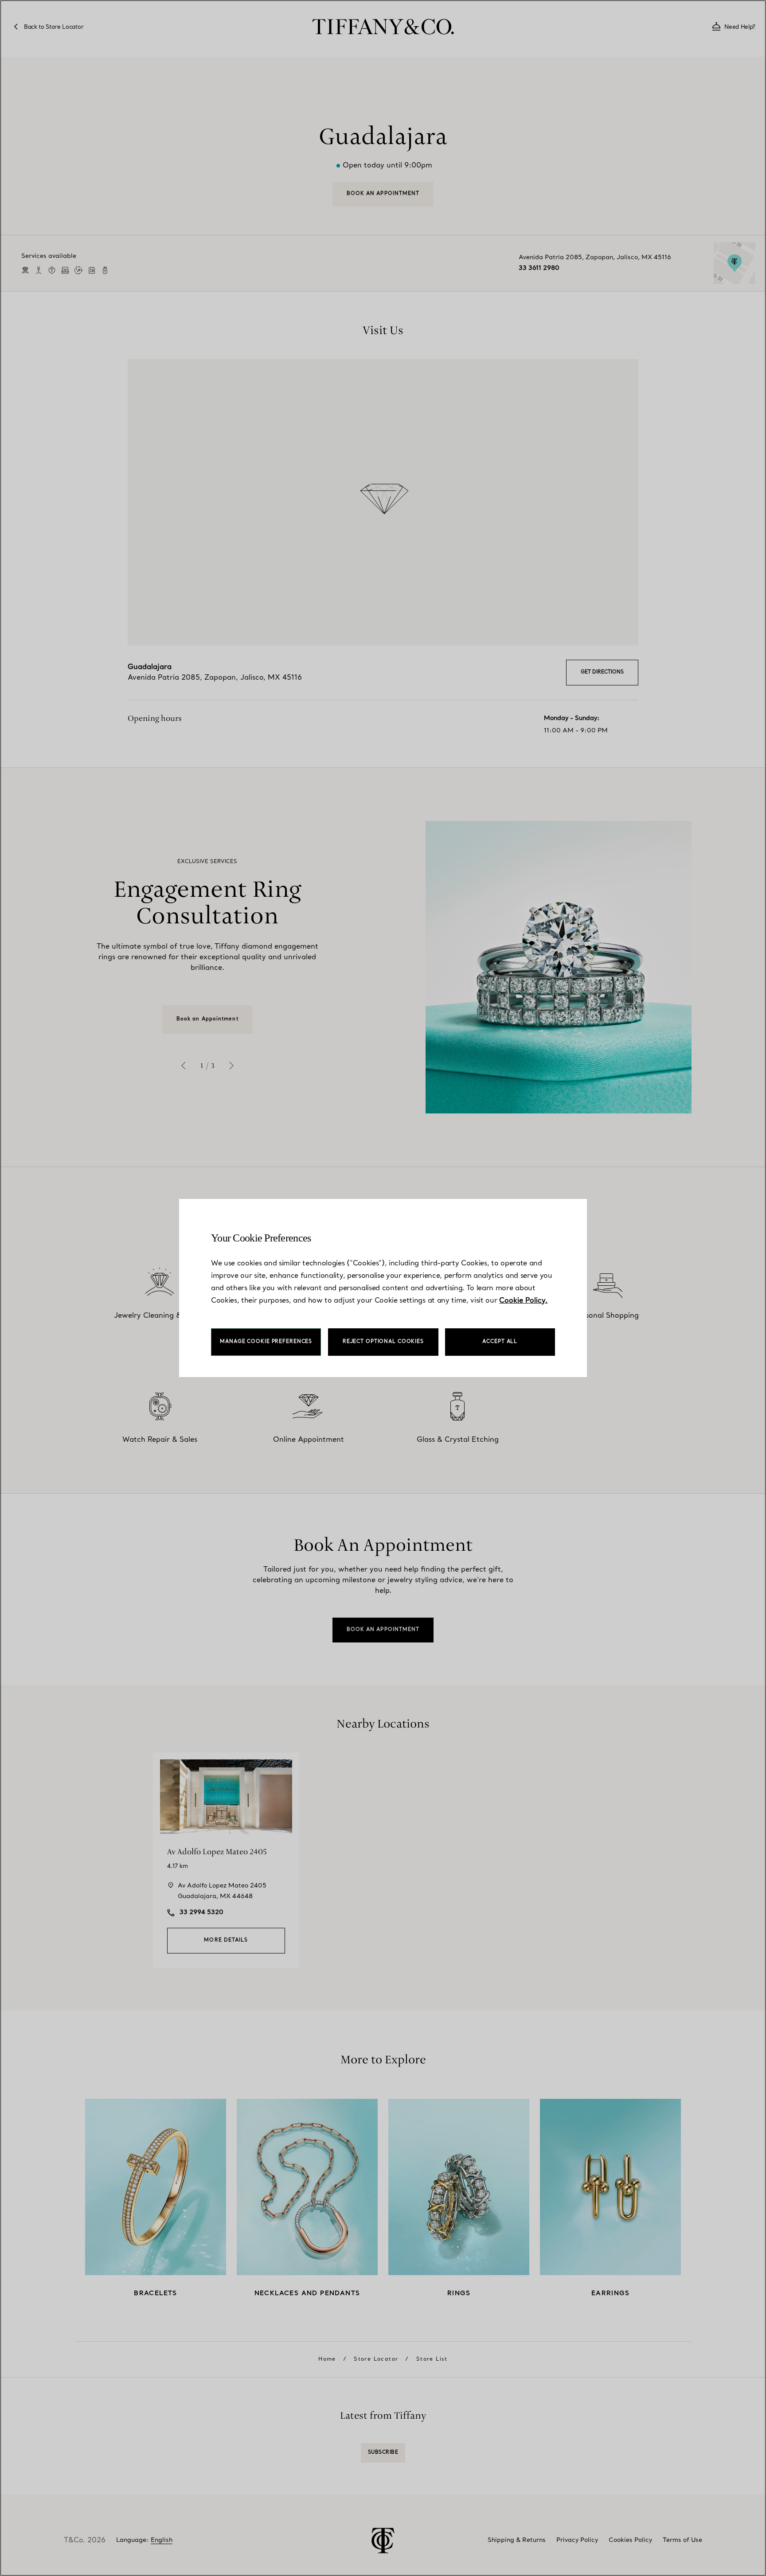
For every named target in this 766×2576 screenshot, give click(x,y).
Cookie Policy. (523, 1301)
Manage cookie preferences (266, 1342)
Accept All (500, 1342)
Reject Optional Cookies (383, 1342)
